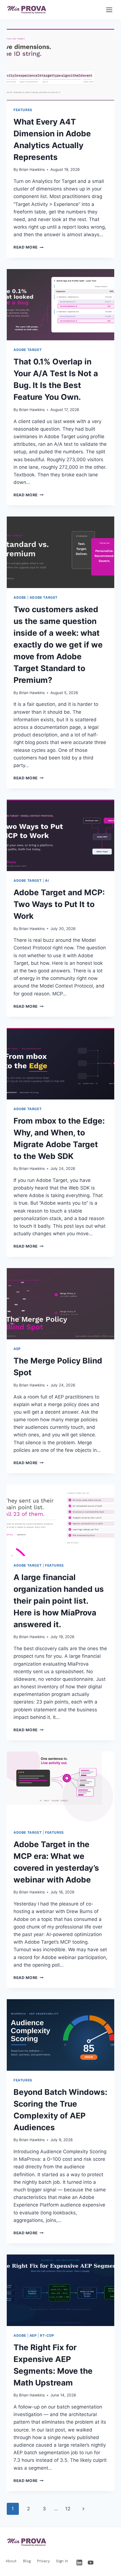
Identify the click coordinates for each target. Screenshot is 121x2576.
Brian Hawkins (32, 169)
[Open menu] (109, 10)
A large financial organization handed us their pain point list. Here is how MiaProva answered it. (59, 1601)
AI (47, 881)
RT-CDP (47, 2335)
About (11, 2561)
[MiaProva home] (27, 10)
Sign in (62, 2561)
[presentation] (60, 65)
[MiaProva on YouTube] (91, 2563)
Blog (27, 2561)
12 (68, 2509)
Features (23, 110)
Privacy (43, 2561)
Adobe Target (28, 350)
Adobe (20, 597)
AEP (17, 1349)
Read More (29, 247)
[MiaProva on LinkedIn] (79, 2563)
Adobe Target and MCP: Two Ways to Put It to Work (59, 904)
